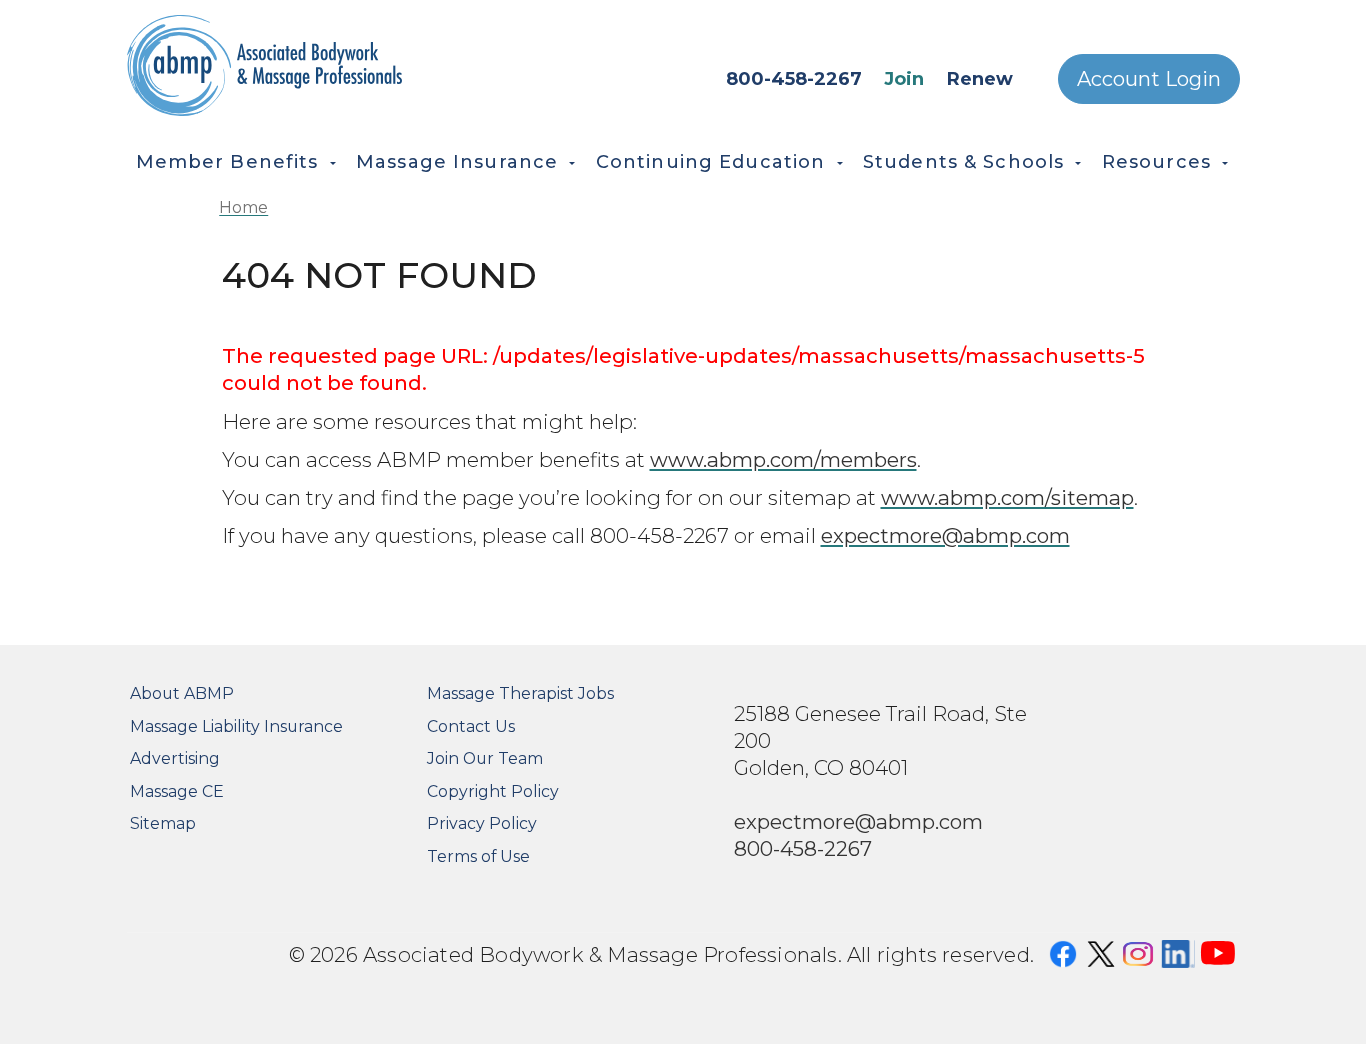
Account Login (1149, 79)
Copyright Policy (493, 791)
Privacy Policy (482, 823)
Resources (1156, 162)
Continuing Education (711, 162)
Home (243, 207)
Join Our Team (485, 758)
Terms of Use (478, 856)
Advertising (175, 758)
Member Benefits (227, 162)
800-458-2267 (794, 79)
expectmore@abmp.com (945, 535)
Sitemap (163, 823)
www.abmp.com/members (783, 459)
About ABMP (182, 693)
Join (904, 79)
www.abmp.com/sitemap (1007, 497)
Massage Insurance (457, 162)
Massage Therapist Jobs (520, 693)
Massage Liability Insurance (236, 726)
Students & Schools (963, 162)
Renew (980, 79)
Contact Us (471, 726)
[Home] (322, 65)
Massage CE (177, 791)
